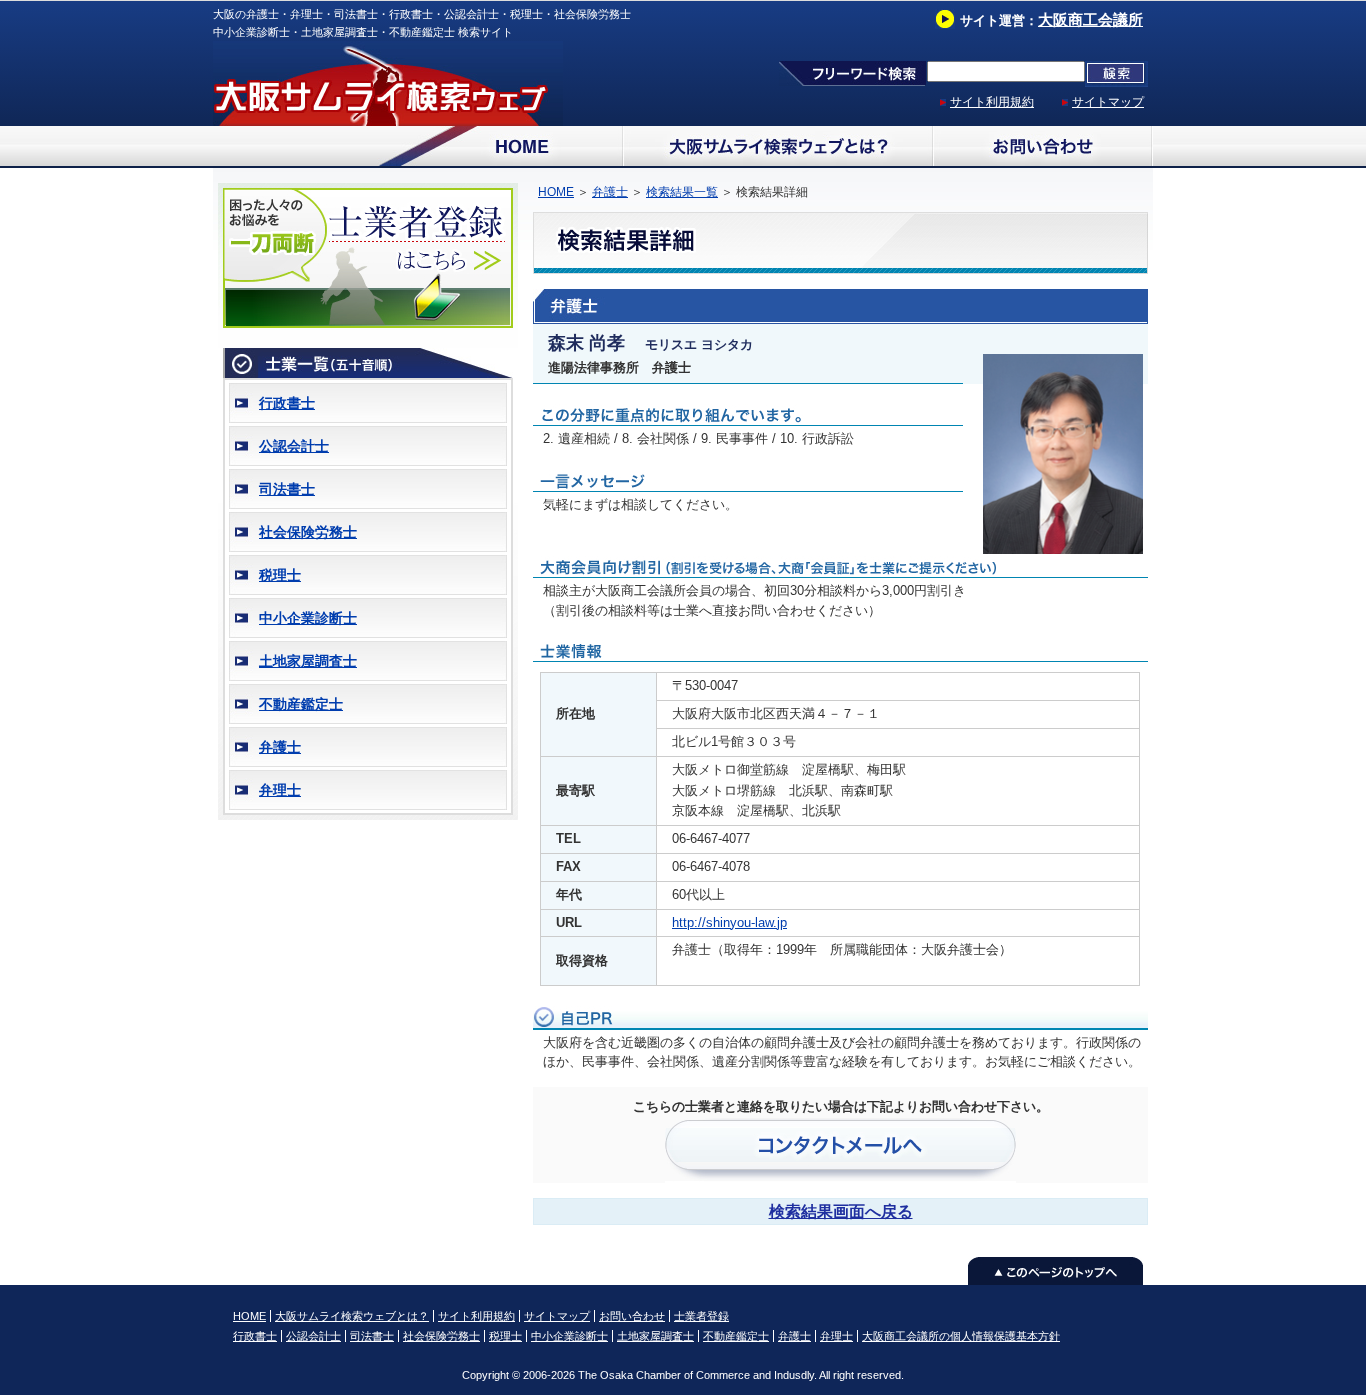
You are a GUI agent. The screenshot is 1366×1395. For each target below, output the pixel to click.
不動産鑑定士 (301, 704)
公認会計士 (294, 446)
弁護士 (280, 747)
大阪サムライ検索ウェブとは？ (352, 1316)
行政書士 (287, 403)
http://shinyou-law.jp (729, 922)
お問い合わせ (632, 1316)
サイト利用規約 (992, 102)
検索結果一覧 (682, 192)
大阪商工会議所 (1090, 19)
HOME (556, 192)
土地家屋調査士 (308, 661)
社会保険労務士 (308, 532)
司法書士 (287, 489)
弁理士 (280, 790)
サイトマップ (1108, 102)
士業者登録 (701, 1316)
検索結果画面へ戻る (841, 1211)
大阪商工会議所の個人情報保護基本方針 (961, 1336)
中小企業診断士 (308, 618)
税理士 (280, 575)
